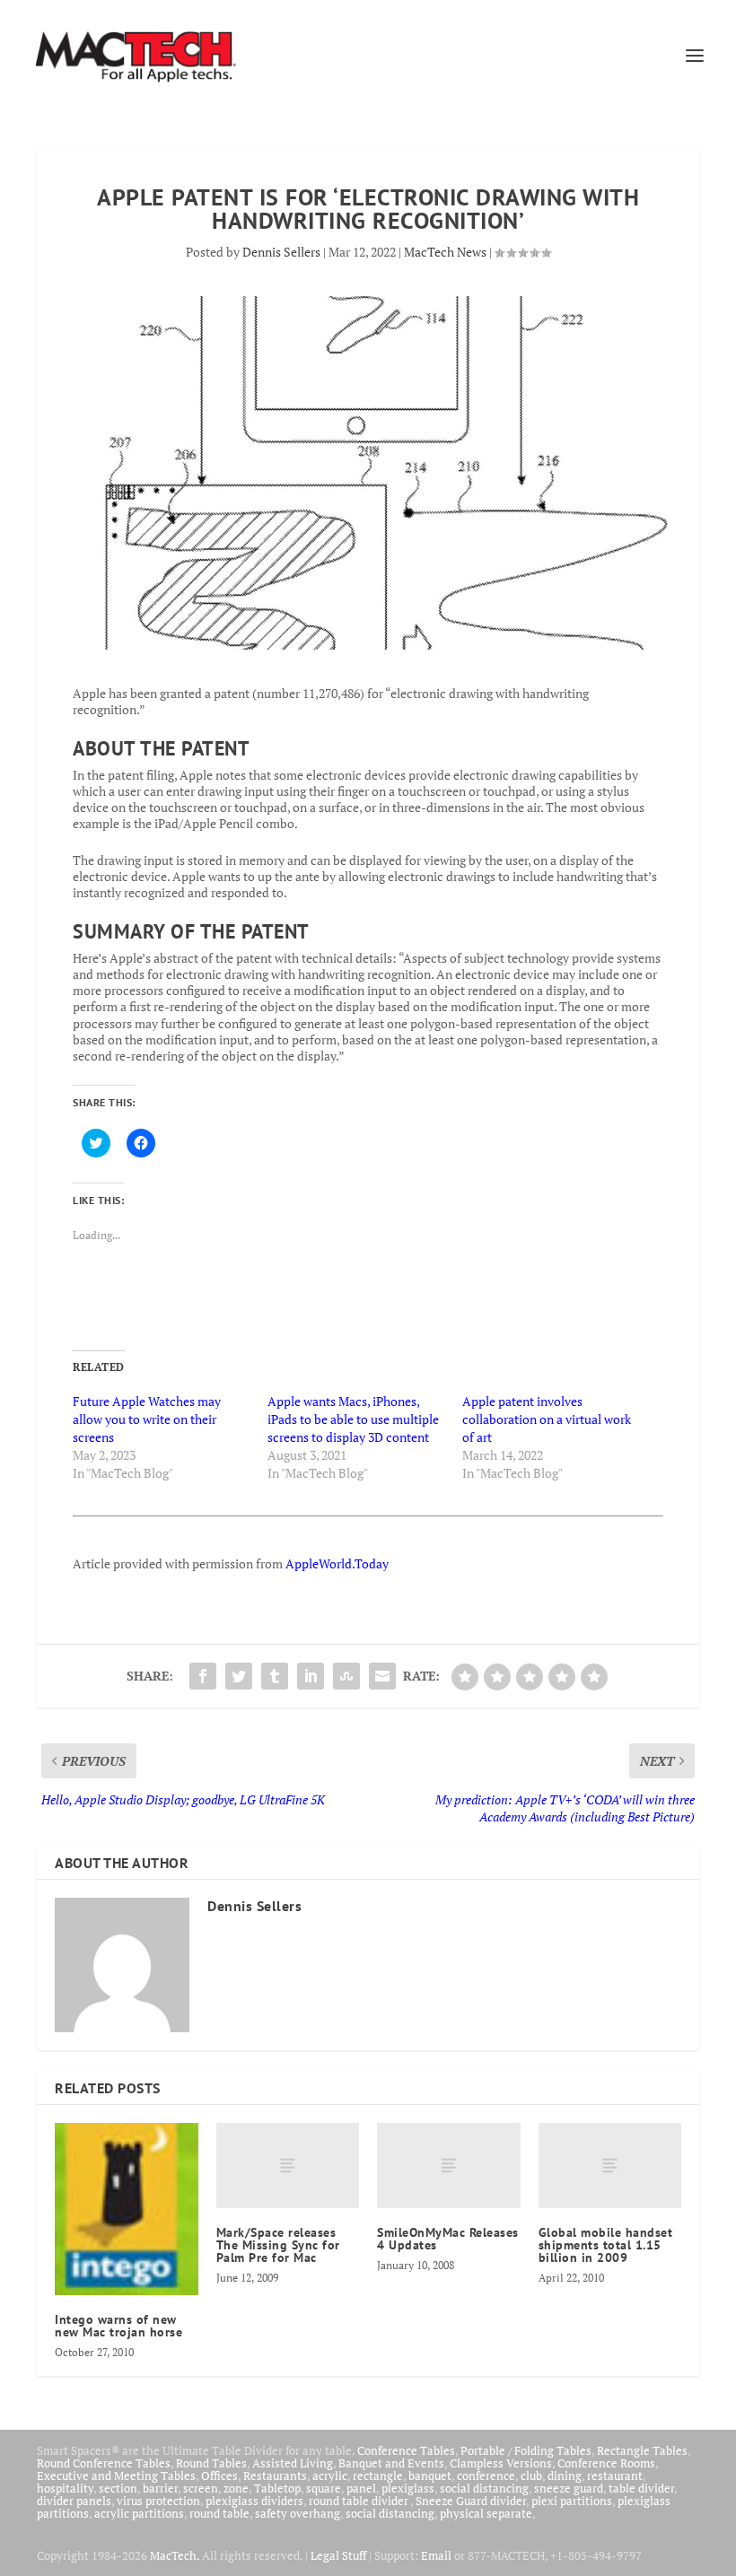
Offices (219, 2476)
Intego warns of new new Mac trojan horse (118, 2326)
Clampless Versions (501, 2463)
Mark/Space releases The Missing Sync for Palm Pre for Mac (278, 2245)
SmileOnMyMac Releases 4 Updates (448, 2239)
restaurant (615, 2476)
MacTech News (445, 252)
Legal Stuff (338, 2555)
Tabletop (277, 2488)
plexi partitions (572, 2501)
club (531, 2476)
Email (436, 2555)
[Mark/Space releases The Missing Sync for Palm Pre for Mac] (288, 2166)
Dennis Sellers (281, 252)
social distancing (484, 2488)
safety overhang (298, 2513)
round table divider (359, 2501)
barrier (160, 2488)
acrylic (330, 2476)
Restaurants (275, 2476)
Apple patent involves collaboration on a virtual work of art (547, 1419)
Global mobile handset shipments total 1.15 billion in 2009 (606, 2245)
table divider (641, 2488)
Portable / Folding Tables (526, 2450)
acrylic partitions (139, 2513)
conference (486, 2476)
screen (201, 2488)
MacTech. (175, 2555)
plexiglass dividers (254, 2501)
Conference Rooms (606, 2463)
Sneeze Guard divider (471, 2501)
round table (219, 2513)
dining (565, 2476)
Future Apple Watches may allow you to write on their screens (147, 1419)
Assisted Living (293, 2463)
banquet (430, 2476)
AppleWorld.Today (337, 1563)
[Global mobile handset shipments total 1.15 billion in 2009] (610, 2166)
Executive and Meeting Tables (116, 2476)
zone (236, 2488)
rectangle (378, 2476)
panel (361, 2488)
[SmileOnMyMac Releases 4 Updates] (449, 2166)
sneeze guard (569, 2488)
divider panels (74, 2501)
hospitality (65, 2488)
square (324, 2488)
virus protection (158, 2501)
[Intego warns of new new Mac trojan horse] (127, 2209)
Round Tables (211, 2463)
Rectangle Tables (642, 2450)
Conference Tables (406, 2450)
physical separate (486, 2513)
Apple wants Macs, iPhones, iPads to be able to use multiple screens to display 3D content (353, 1419)
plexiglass (408, 2488)
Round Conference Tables (104, 2463)
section (118, 2488)
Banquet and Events (391, 2463)
